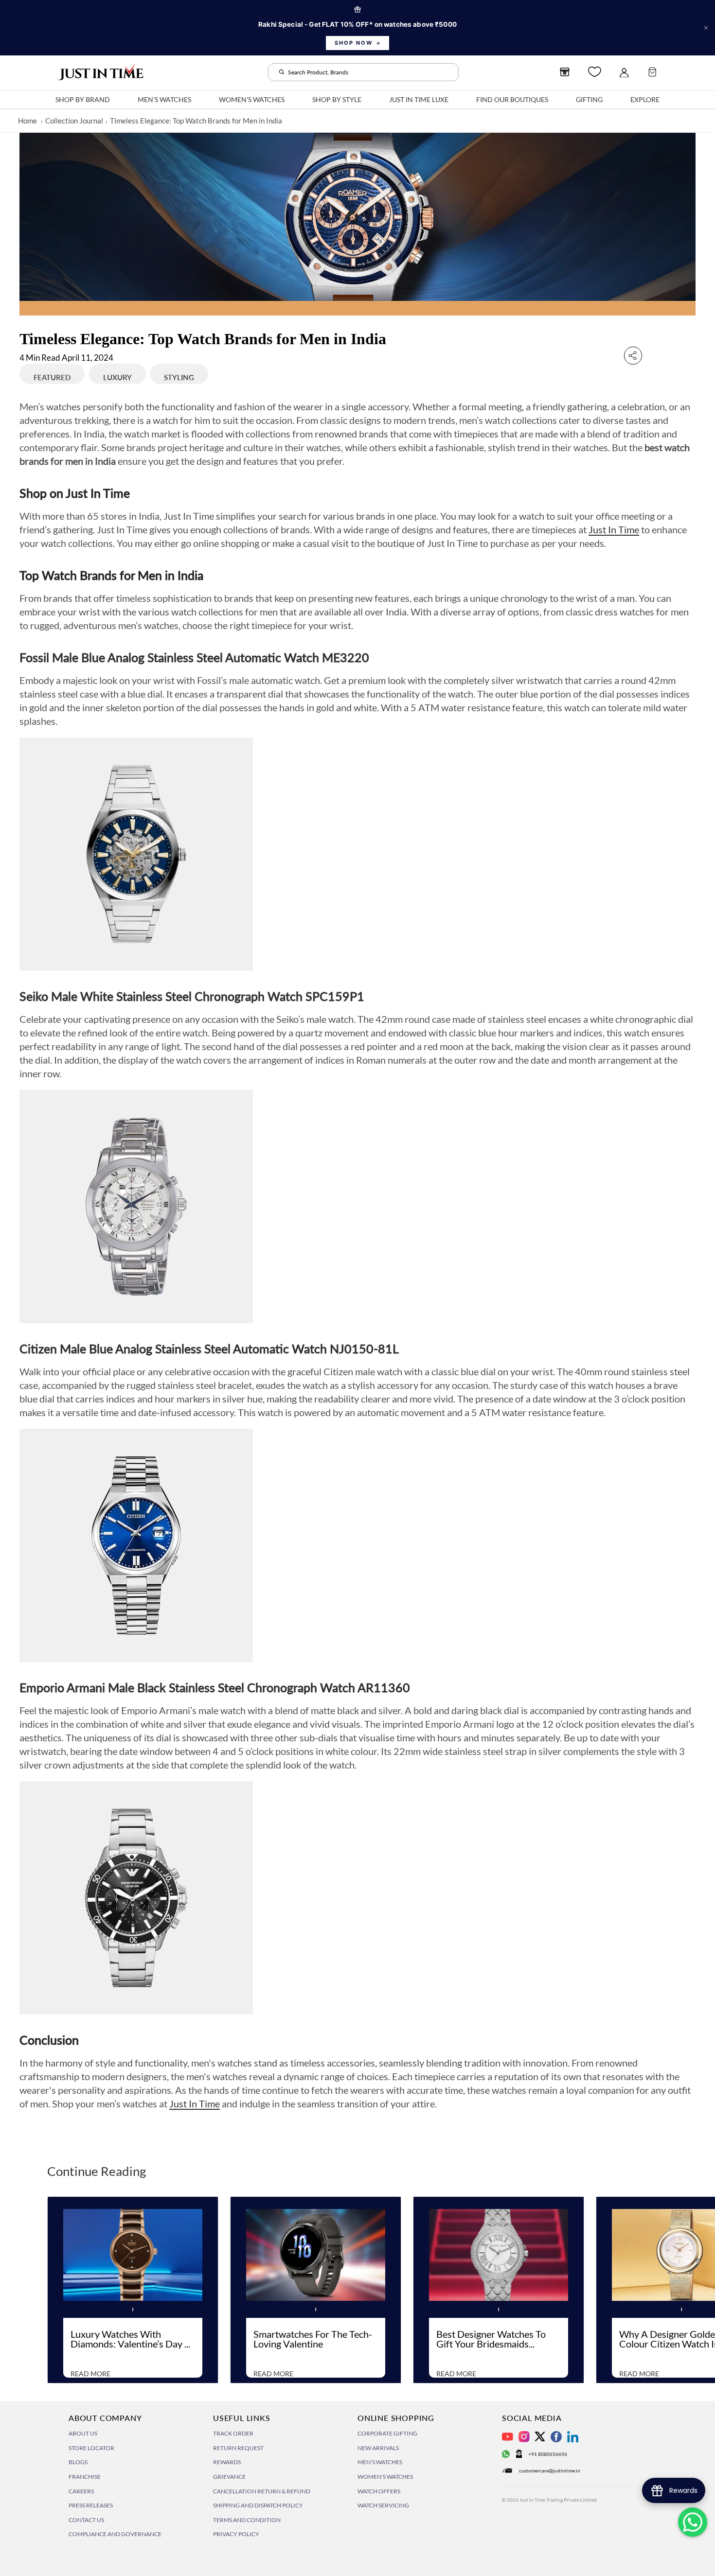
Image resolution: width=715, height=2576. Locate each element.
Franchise (85, 2477)
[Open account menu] (624, 72)
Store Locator (91, 2448)
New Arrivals (378, 2448)
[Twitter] (540, 2436)
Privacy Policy (236, 2534)
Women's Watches (385, 2477)
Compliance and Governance (115, 2534)
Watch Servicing (383, 2505)
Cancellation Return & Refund (262, 2491)
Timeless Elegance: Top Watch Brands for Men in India (196, 121)
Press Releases (91, 2505)
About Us (83, 2433)
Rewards (227, 2462)
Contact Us (86, 2520)
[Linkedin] (573, 2437)
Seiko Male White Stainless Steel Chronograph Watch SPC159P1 (192, 996)
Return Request (238, 2448)
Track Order (233, 2433)
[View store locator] (565, 72)
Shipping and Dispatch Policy (258, 2505)
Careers (81, 2491)
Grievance (229, 2477)
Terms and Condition (247, 2520)
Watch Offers (379, 2491)
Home (27, 121)
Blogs (78, 2462)
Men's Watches (380, 2462)
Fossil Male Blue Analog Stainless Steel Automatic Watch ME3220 (194, 657)
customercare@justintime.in (550, 2471)
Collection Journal (74, 121)
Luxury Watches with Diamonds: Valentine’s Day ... (130, 2339)
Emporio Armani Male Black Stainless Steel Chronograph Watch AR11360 (215, 1687)
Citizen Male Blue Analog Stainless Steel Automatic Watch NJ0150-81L (209, 1349)
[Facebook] (556, 2437)
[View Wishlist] (595, 72)
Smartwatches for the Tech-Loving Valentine (313, 2339)
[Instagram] (524, 2437)
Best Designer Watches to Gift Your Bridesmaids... (491, 2339)
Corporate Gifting (387, 2433)
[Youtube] (508, 2437)
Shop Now (354, 43)
